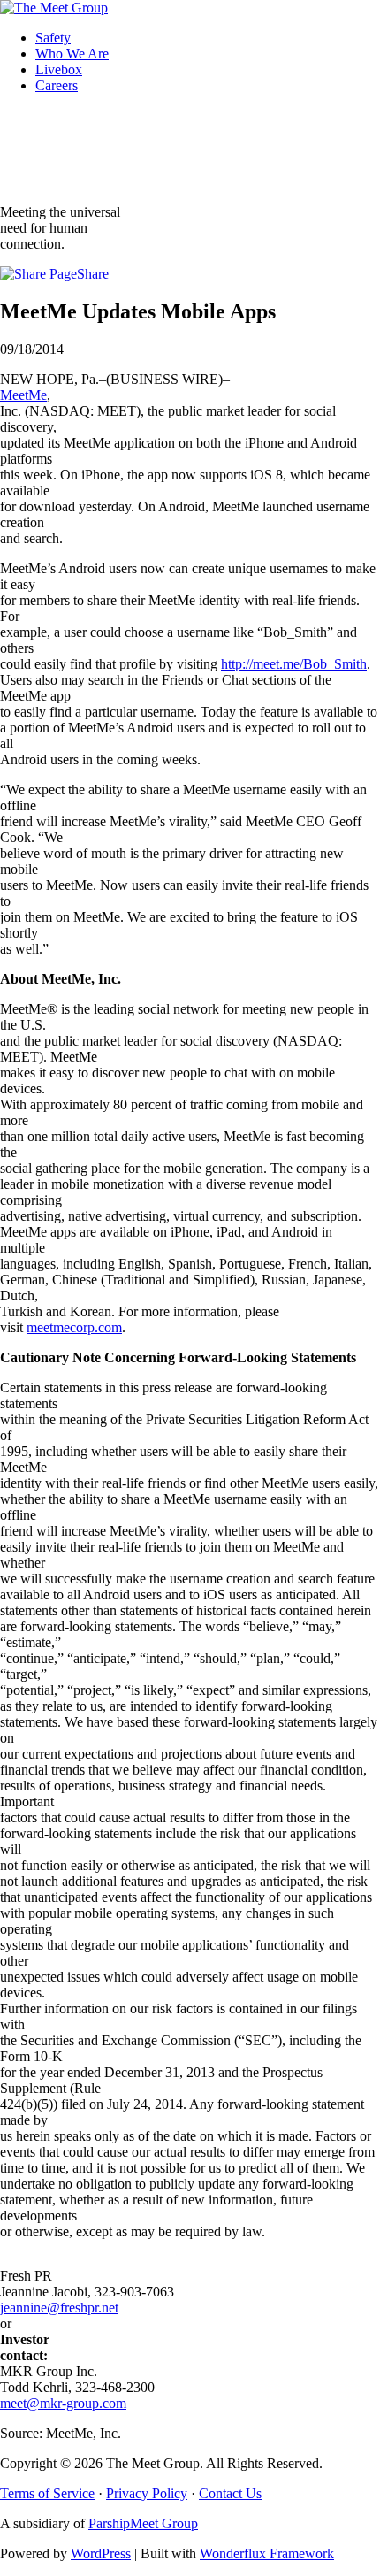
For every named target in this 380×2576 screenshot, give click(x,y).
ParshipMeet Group (143, 2523)
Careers (57, 85)
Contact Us (230, 2493)
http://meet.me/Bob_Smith (294, 664)
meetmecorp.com (74, 1327)
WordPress (101, 2553)
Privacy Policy (147, 2493)
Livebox (59, 69)
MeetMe (23, 395)
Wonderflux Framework (267, 2553)
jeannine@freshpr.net (59, 2308)
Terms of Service (47, 2493)
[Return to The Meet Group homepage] (54, 8)
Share (93, 274)
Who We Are (72, 54)
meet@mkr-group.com (63, 2403)
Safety (53, 38)
